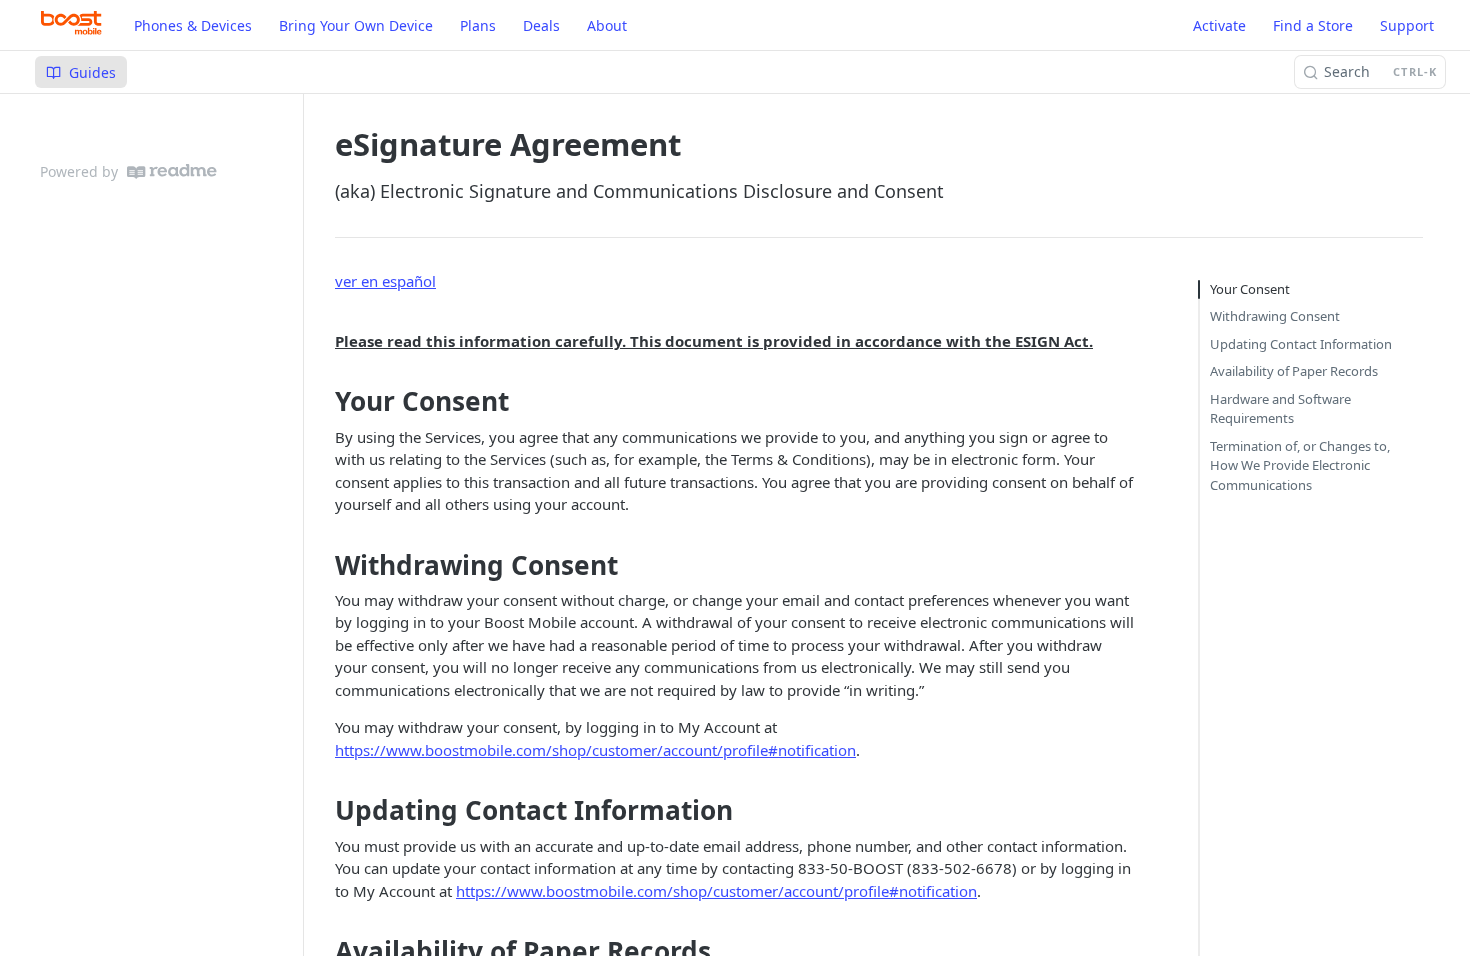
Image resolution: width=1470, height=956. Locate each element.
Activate (1219, 25)
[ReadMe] (172, 171)
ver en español (385, 281)
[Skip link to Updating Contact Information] (327, 811)
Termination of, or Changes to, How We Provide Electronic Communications (1300, 465)
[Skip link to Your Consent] (327, 402)
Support (1407, 25)
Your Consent (1250, 289)
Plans (478, 25)
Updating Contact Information (1301, 344)
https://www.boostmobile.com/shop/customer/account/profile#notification (595, 750)
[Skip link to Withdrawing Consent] (327, 565)
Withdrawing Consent (1275, 316)
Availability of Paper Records (1294, 371)
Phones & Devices (193, 25)
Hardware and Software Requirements (1280, 409)
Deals (541, 25)
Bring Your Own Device (356, 25)
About (607, 25)
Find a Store (1313, 25)
